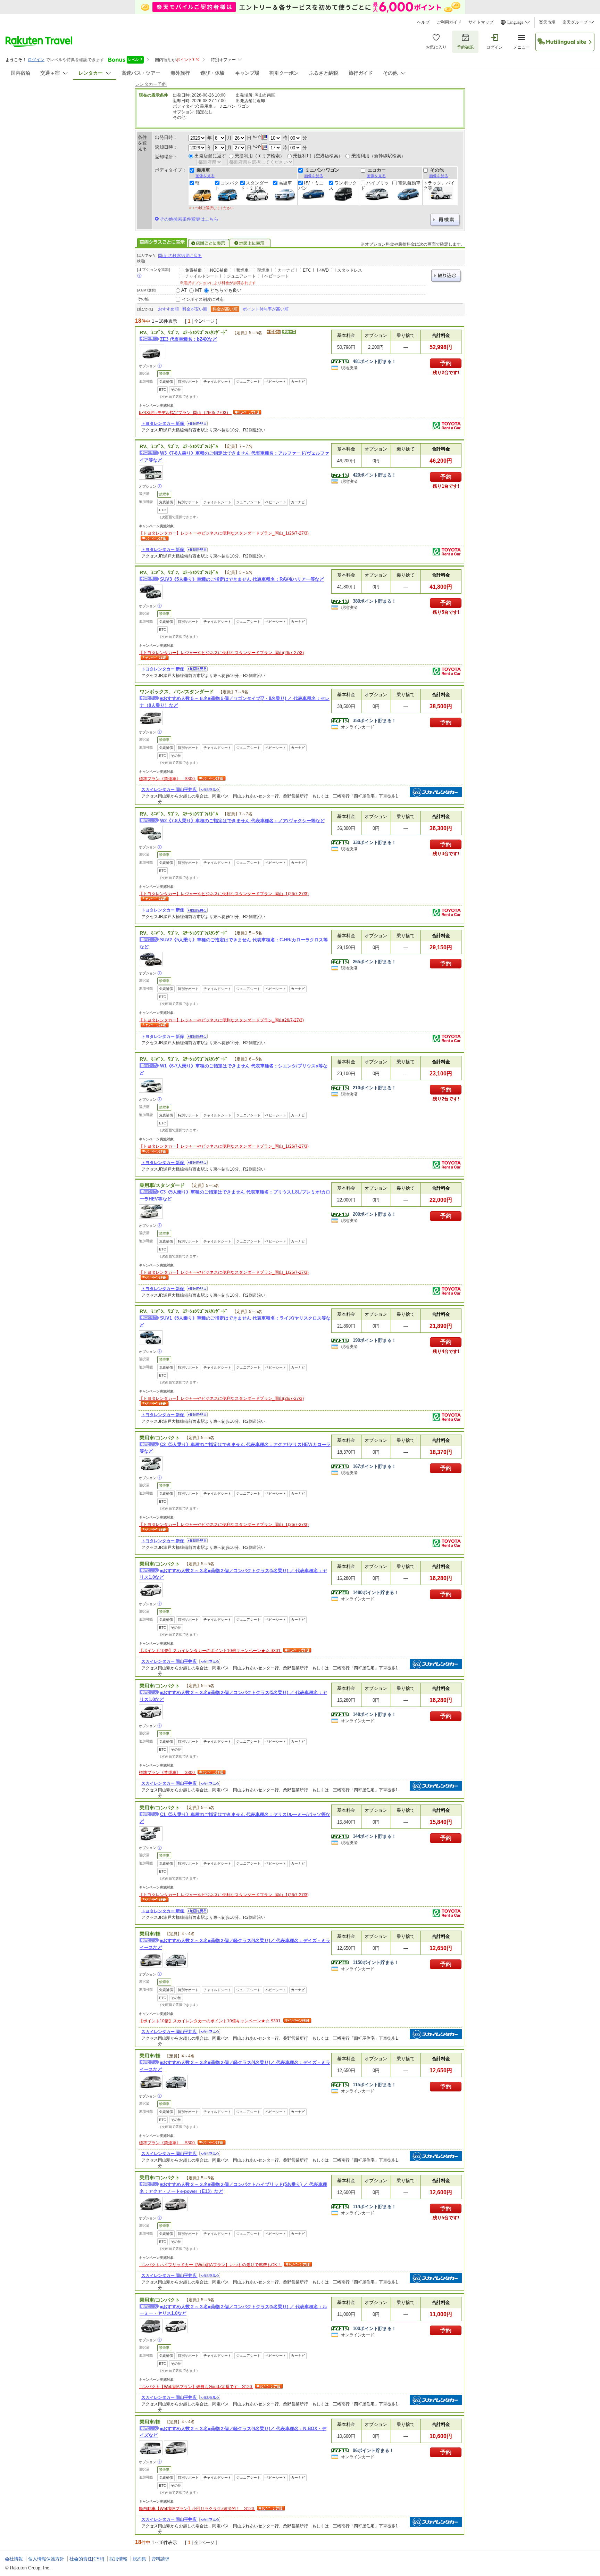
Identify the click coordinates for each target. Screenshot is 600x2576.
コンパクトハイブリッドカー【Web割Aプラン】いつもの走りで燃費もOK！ (211, 2265)
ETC (307, 270)
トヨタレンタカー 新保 (163, 423)
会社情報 (14, 2559)
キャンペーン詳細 (247, 413)
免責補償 (193, 270)
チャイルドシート (202, 276)
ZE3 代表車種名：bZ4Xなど (189, 339)
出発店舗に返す (210, 156)
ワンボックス (343, 185)
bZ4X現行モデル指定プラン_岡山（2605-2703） (185, 413)
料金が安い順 (195, 309)
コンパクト (227, 185)
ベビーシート (277, 276)
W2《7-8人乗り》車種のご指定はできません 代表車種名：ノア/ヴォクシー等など (242, 821)
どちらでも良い (226, 290)
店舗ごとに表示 (209, 243)
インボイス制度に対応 (203, 299)
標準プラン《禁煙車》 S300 (167, 779)
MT (198, 290)
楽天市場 (547, 22)
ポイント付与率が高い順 (266, 309)
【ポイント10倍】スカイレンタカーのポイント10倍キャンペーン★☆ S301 (210, 1651)
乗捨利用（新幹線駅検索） (378, 156)
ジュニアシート (241, 276)
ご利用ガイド (449, 22)
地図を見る (197, 424)
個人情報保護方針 (46, 2559)
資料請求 (160, 2559)
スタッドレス (350, 270)
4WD (324, 270)
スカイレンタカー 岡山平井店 (169, 790)
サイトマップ (481, 22)
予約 (446, 363)
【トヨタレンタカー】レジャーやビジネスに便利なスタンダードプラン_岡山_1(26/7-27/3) (224, 533)
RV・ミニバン (311, 185)
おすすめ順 (168, 309)
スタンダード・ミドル (254, 185)
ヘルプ (423, 22)
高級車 (285, 183)
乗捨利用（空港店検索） (318, 156)
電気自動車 (409, 183)
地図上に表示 (250, 243)
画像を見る (205, 176)
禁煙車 (242, 270)
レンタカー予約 (151, 84)
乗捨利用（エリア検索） (260, 156)
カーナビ (286, 270)
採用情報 (118, 2559)
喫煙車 (263, 270)
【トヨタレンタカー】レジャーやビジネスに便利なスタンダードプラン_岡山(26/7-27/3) (221, 653)
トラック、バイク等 (439, 185)
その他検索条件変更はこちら (189, 219)
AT (184, 290)
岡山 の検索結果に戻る (180, 256)
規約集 (139, 2559)
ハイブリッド (375, 185)
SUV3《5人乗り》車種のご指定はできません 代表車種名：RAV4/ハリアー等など (242, 579)
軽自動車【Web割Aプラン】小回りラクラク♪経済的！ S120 (197, 2509)
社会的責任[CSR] (87, 2559)
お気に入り (436, 47)
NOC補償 (219, 270)
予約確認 (465, 47)
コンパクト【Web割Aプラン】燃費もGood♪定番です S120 (196, 2387)
